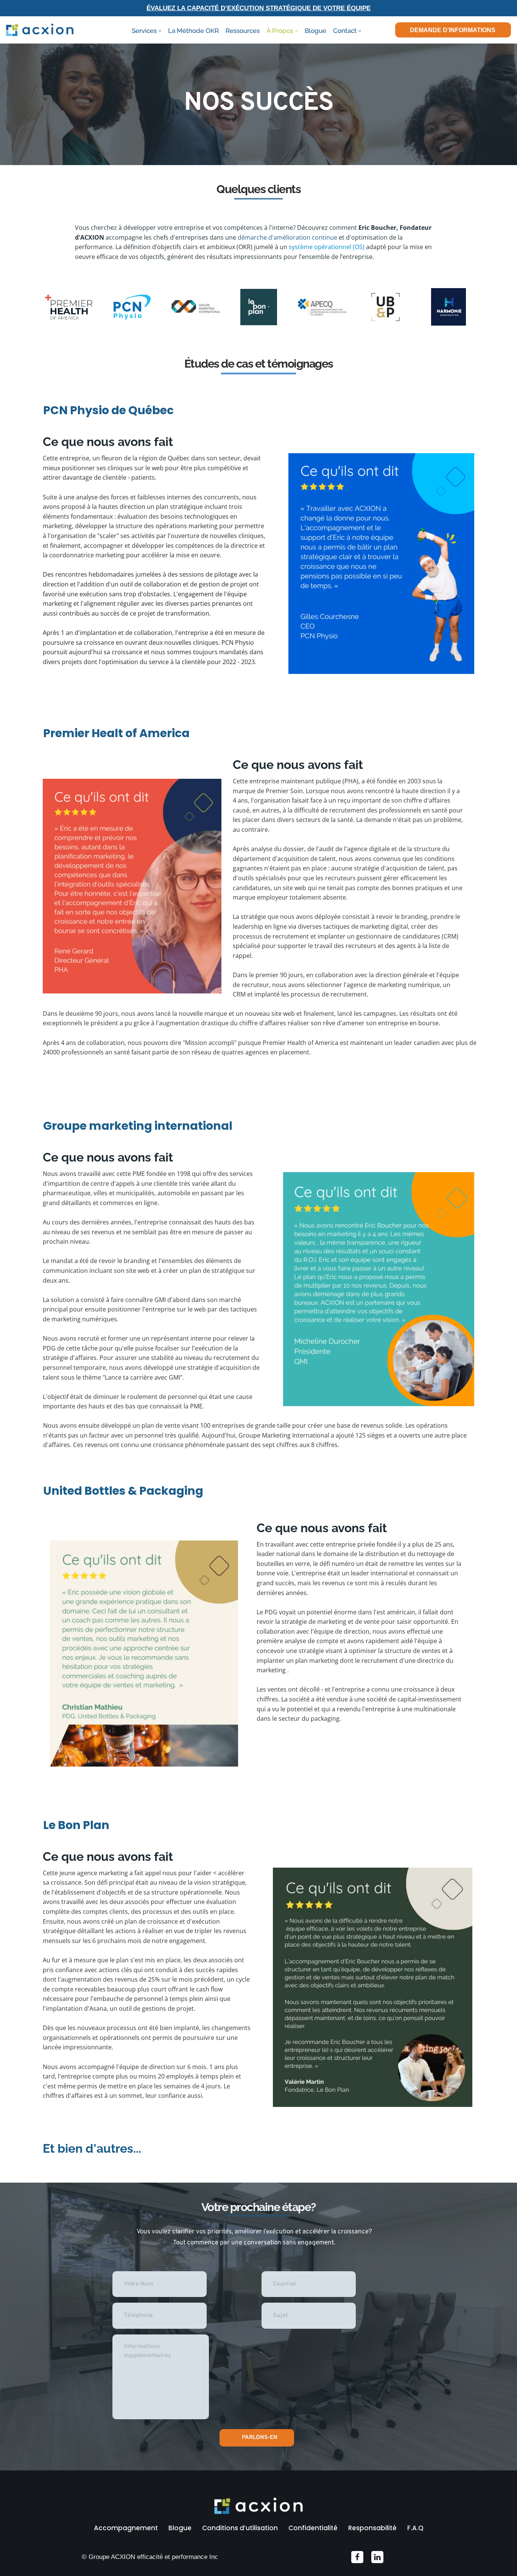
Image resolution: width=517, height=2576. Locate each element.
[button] (160, 31)
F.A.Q (415, 2528)
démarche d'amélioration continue (287, 237)
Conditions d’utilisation (240, 2528)
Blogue (315, 31)
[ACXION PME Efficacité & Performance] (40, 30)
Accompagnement (126, 2528)
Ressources (243, 31)
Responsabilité (372, 2528)
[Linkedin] (377, 2557)
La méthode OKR (193, 31)
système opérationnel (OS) (327, 247)
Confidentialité (313, 2528)
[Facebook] (357, 2557)
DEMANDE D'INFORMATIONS (453, 30)
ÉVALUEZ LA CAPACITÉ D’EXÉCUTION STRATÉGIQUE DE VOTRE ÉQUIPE (258, 8)
